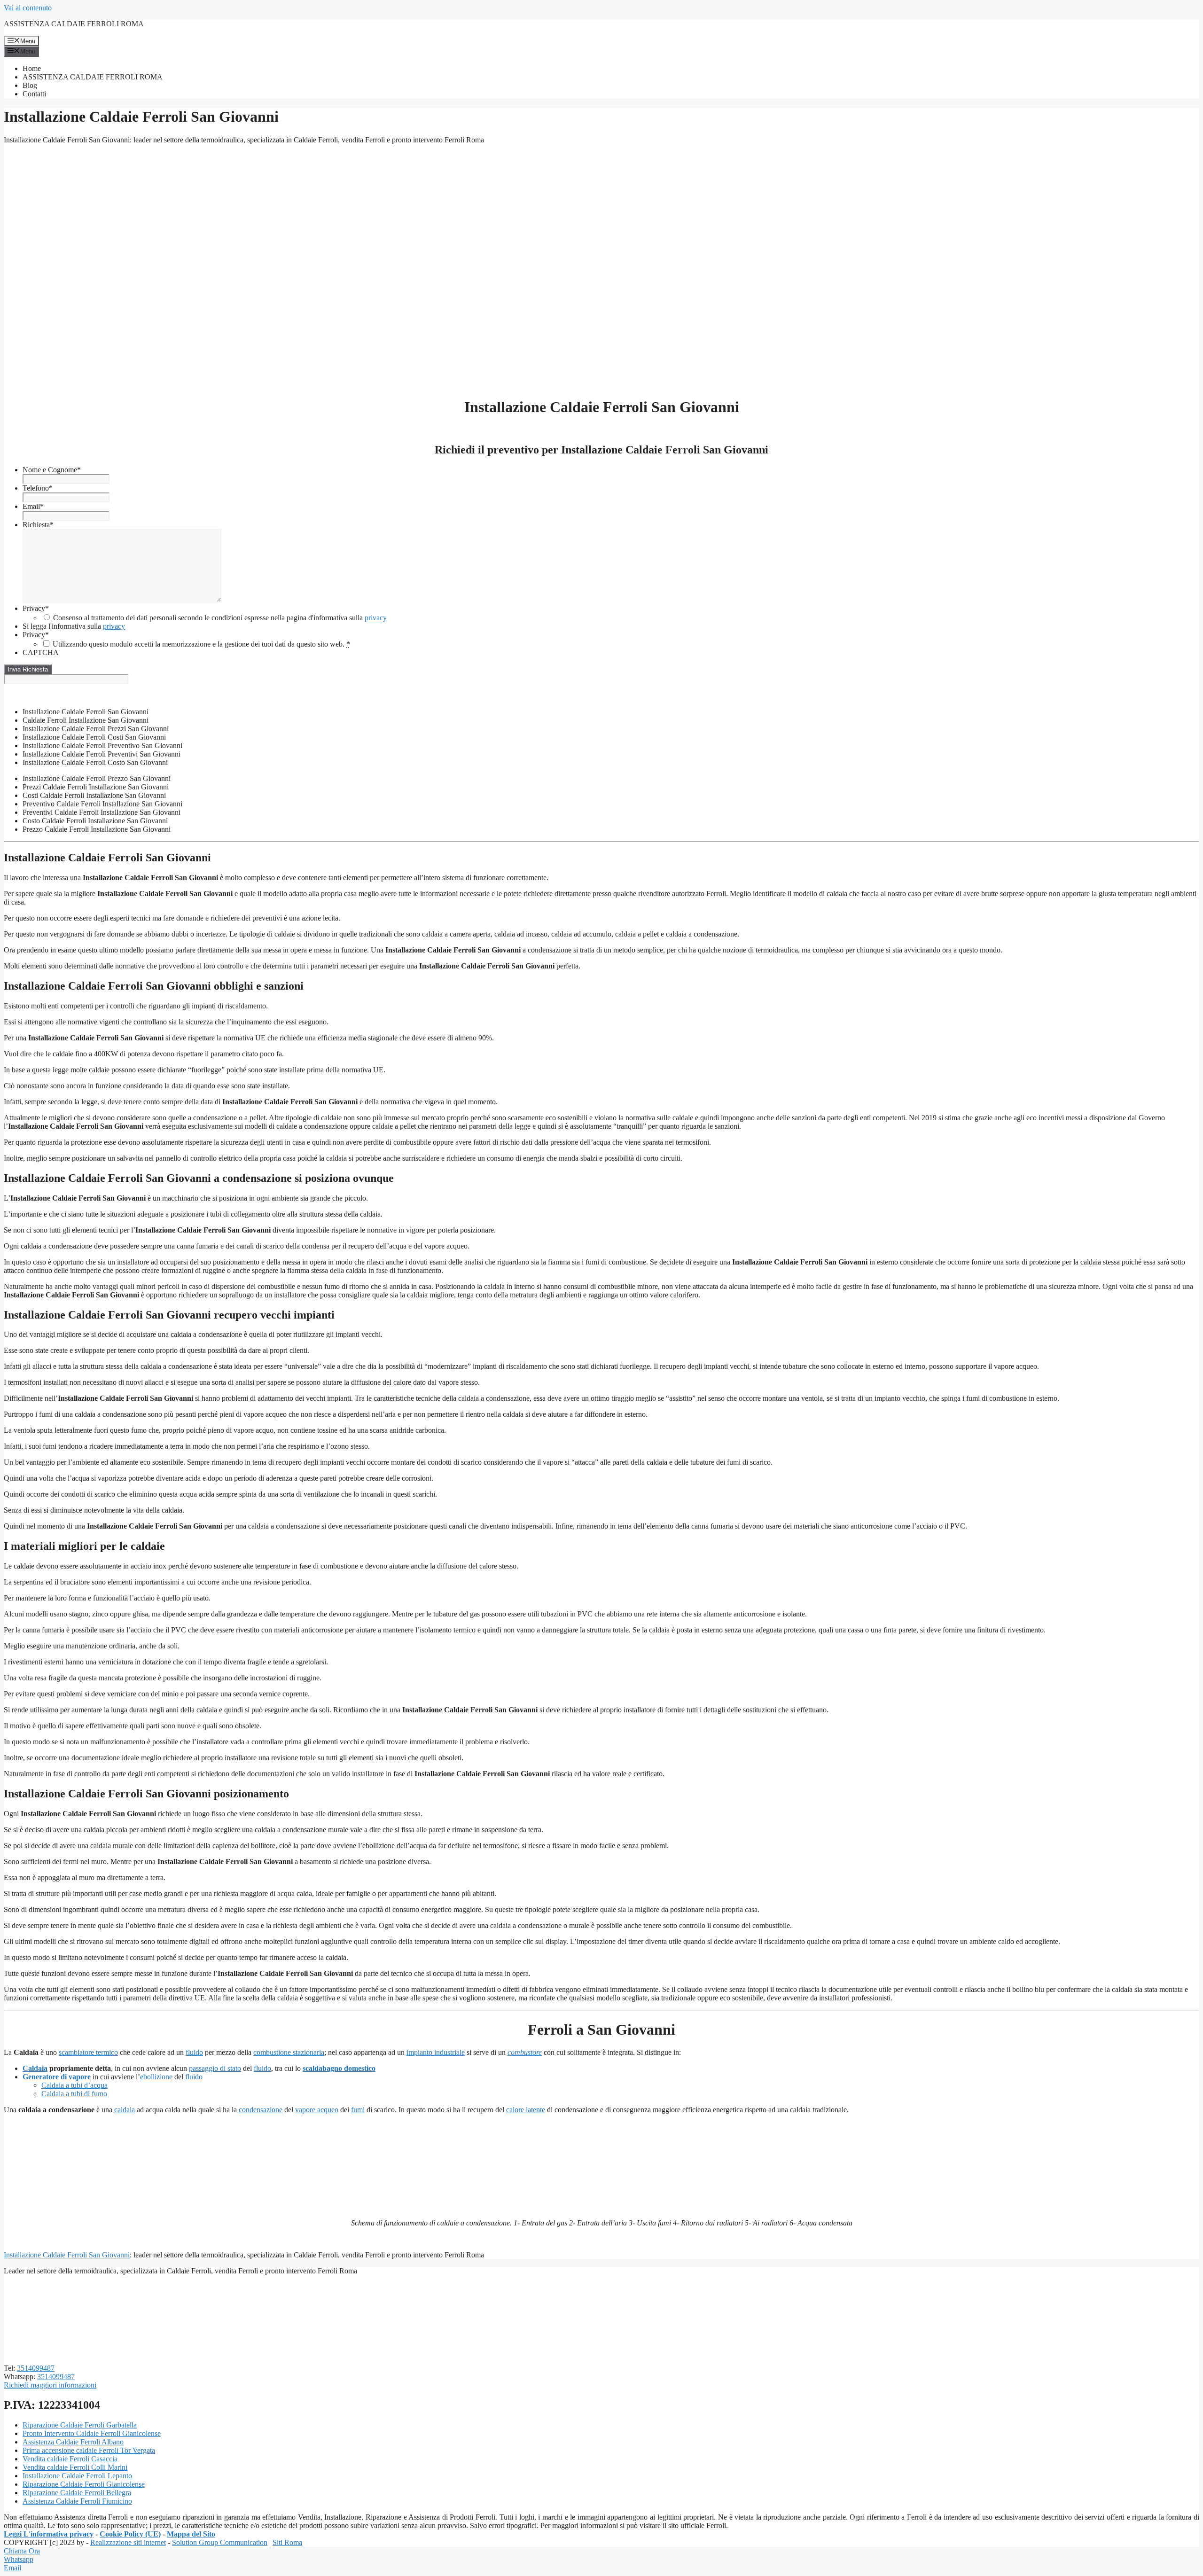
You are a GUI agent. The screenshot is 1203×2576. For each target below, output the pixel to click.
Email (33, 506)
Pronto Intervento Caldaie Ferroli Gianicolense (92, 2433)
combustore (525, 2052)
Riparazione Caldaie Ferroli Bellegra (77, 2493)
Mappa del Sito (191, 2534)
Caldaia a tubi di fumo (74, 2094)
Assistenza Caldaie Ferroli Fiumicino (77, 2501)
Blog (30, 85)
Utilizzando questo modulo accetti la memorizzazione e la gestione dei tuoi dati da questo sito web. (201, 644)
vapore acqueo (317, 2110)
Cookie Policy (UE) (130, 2534)
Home (32, 68)
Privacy (36, 608)
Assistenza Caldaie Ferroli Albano (73, 2442)
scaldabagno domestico (339, 2068)
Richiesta (38, 525)
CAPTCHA (41, 652)
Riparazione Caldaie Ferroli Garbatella (80, 2425)
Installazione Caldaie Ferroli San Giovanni (67, 2255)
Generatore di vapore (57, 2077)
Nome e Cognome (52, 470)
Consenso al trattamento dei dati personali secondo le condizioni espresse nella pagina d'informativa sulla (220, 618)
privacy (376, 618)
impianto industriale (436, 2052)
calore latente (526, 2110)
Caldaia (35, 2068)
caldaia (125, 2110)
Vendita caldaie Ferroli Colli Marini (75, 2467)
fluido (194, 2052)
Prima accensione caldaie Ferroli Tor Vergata (89, 2450)
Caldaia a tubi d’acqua (74, 2085)
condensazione (261, 2110)
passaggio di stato (215, 2068)
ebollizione (156, 2077)
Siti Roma (287, 2542)
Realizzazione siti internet (128, 2542)
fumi (358, 2110)
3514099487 (36, 2368)
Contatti (34, 94)
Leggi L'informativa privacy (49, 2534)
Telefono (38, 488)
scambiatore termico (88, 2052)
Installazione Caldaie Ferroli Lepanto (77, 2476)
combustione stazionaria (289, 2052)
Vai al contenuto (28, 8)
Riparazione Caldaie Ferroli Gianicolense (84, 2484)
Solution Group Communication (220, 2542)
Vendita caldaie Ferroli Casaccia (70, 2459)
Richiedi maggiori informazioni (50, 2385)
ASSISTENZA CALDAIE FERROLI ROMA (74, 24)
